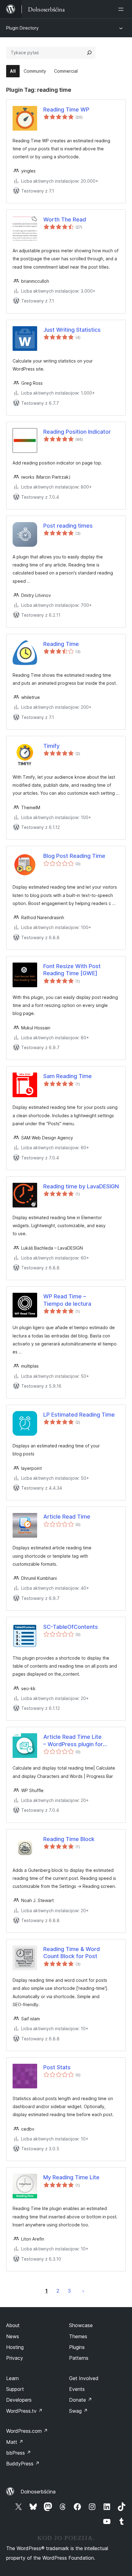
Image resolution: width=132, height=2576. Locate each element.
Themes (78, 2336)
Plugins (77, 2347)
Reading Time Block (69, 1839)
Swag (78, 2411)
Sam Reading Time (68, 1076)
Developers (19, 2400)
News (13, 2336)
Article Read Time (67, 1517)
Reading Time (61, 644)
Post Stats (57, 2067)
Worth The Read (65, 219)
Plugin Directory (22, 28)
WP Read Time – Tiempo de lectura (67, 1300)
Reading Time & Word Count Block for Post (72, 1953)
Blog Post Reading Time (74, 856)
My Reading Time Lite (71, 2177)
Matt (15, 2442)
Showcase (81, 2325)
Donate (81, 2400)
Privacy (15, 2358)
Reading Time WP (66, 110)
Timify (51, 746)
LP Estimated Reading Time (79, 1415)
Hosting (15, 2347)
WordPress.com (27, 2431)
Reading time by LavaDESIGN (81, 1186)
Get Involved (84, 2378)
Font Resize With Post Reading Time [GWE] (72, 970)
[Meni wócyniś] (122, 9)
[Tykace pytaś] (89, 53)
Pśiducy (83, 2291)
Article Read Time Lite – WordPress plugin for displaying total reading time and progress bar (80, 1741)
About (13, 2325)
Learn (12, 2378)
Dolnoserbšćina (38, 2492)
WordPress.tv (24, 2411)
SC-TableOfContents (71, 1627)
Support (15, 2389)
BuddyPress (23, 2464)
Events (77, 2389)
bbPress (19, 2453)
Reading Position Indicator (77, 432)
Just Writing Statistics (72, 330)
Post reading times (68, 526)
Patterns (79, 2358)
